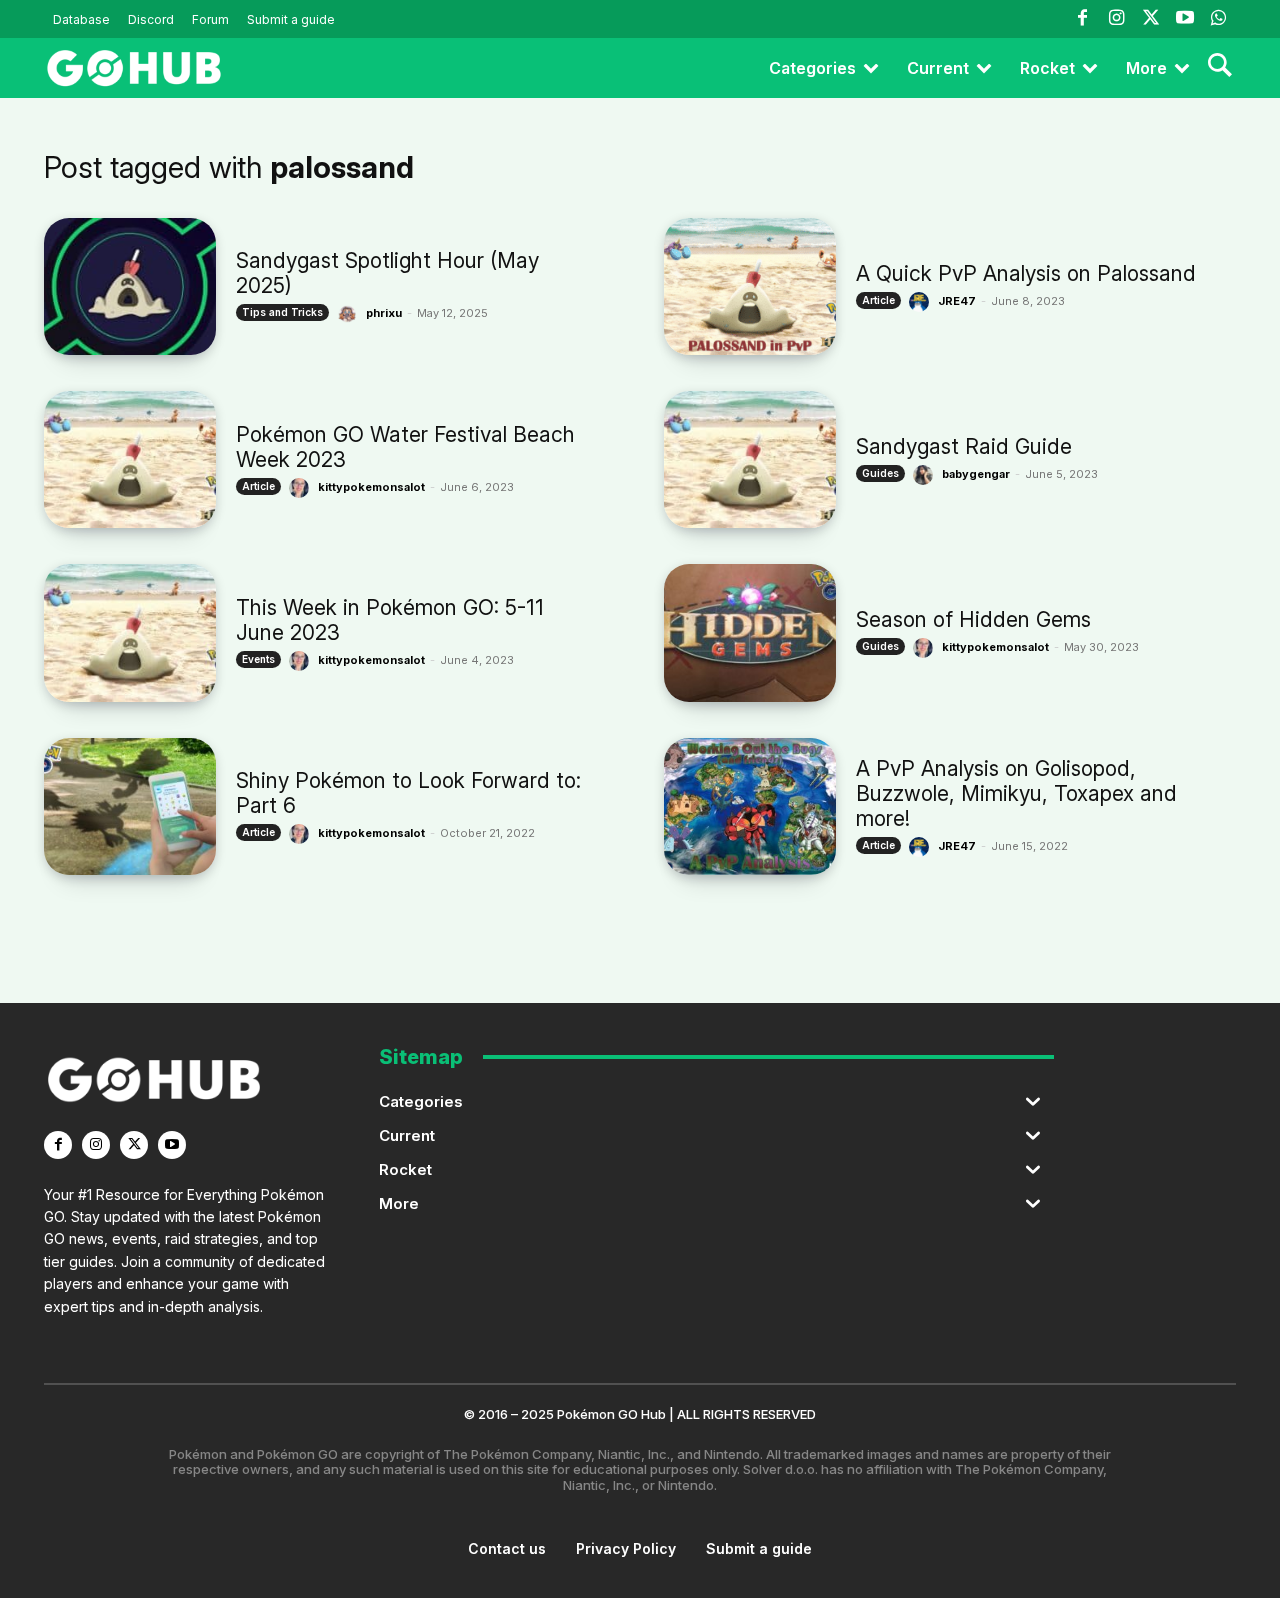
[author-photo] (350, 314)
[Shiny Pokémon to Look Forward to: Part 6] (130, 806)
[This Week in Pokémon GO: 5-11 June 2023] (130, 632)
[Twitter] (1150, 19)
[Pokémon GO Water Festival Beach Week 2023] (130, 459)
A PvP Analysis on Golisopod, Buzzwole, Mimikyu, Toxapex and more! (1016, 793)
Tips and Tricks (282, 312)
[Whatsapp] (1219, 19)
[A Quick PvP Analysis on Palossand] (750, 286)
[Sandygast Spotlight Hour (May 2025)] (130, 286)
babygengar (976, 474)
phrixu (384, 313)
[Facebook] (1082, 19)
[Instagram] (1116, 19)
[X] (134, 1145)
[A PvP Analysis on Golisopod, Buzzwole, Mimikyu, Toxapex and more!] (750, 806)
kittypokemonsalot (371, 487)
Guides (880, 473)
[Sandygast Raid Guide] (750, 459)
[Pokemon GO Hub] (134, 68)
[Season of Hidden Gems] (750, 632)
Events (258, 659)
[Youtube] (1185, 19)
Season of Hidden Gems (973, 619)
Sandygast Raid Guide (964, 446)
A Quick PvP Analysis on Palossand (1026, 273)
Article (878, 300)
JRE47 (957, 301)
